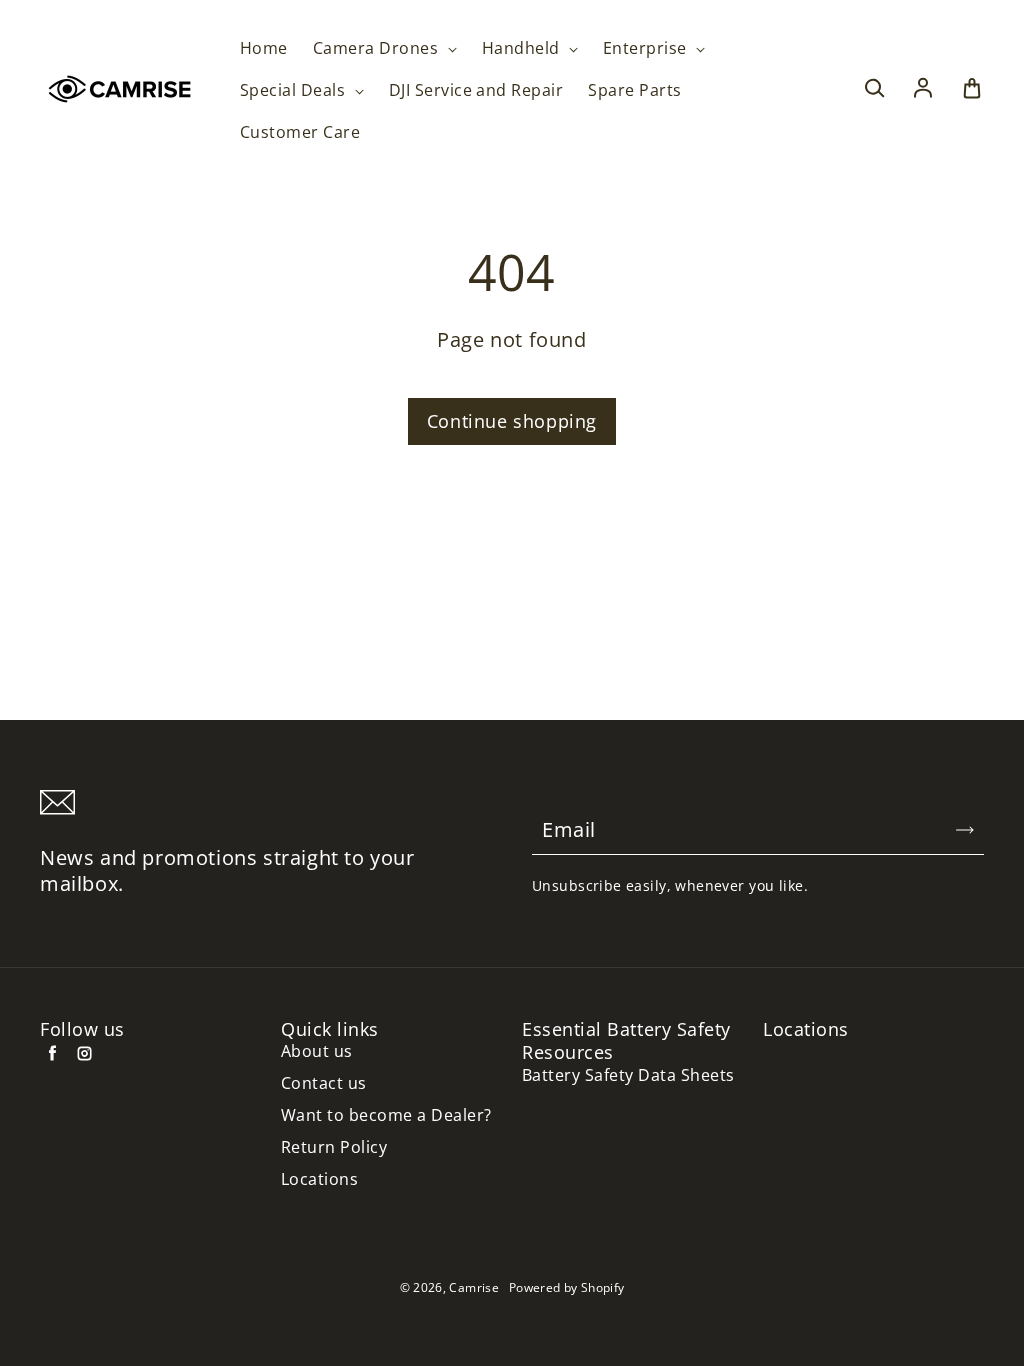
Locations (319, 1179)
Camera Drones (378, 48)
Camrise (474, 1287)
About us (317, 1051)
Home (264, 48)
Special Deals (295, 90)
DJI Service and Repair (476, 90)
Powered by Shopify (566, 1287)
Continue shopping (512, 421)
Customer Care (300, 132)
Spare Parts (634, 90)
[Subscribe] (965, 830)
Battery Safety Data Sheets (628, 1075)
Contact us (324, 1083)
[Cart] (972, 89)
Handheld (523, 48)
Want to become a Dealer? (386, 1115)
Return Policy (334, 1147)
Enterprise (647, 48)
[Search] (874, 89)
